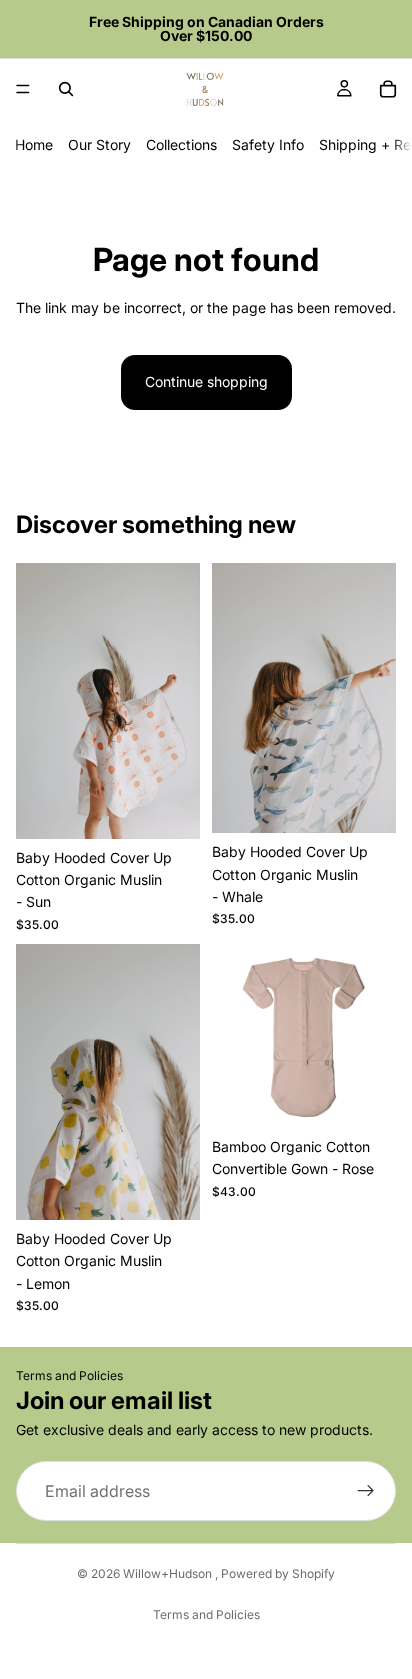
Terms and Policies (69, 1375)
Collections (181, 144)
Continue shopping (206, 381)
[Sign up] (366, 1492)
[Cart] (388, 89)
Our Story (99, 144)
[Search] (66, 89)
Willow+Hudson (169, 1573)
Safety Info (268, 144)
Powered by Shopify (278, 1573)
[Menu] (23, 89)
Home (34, 144)
